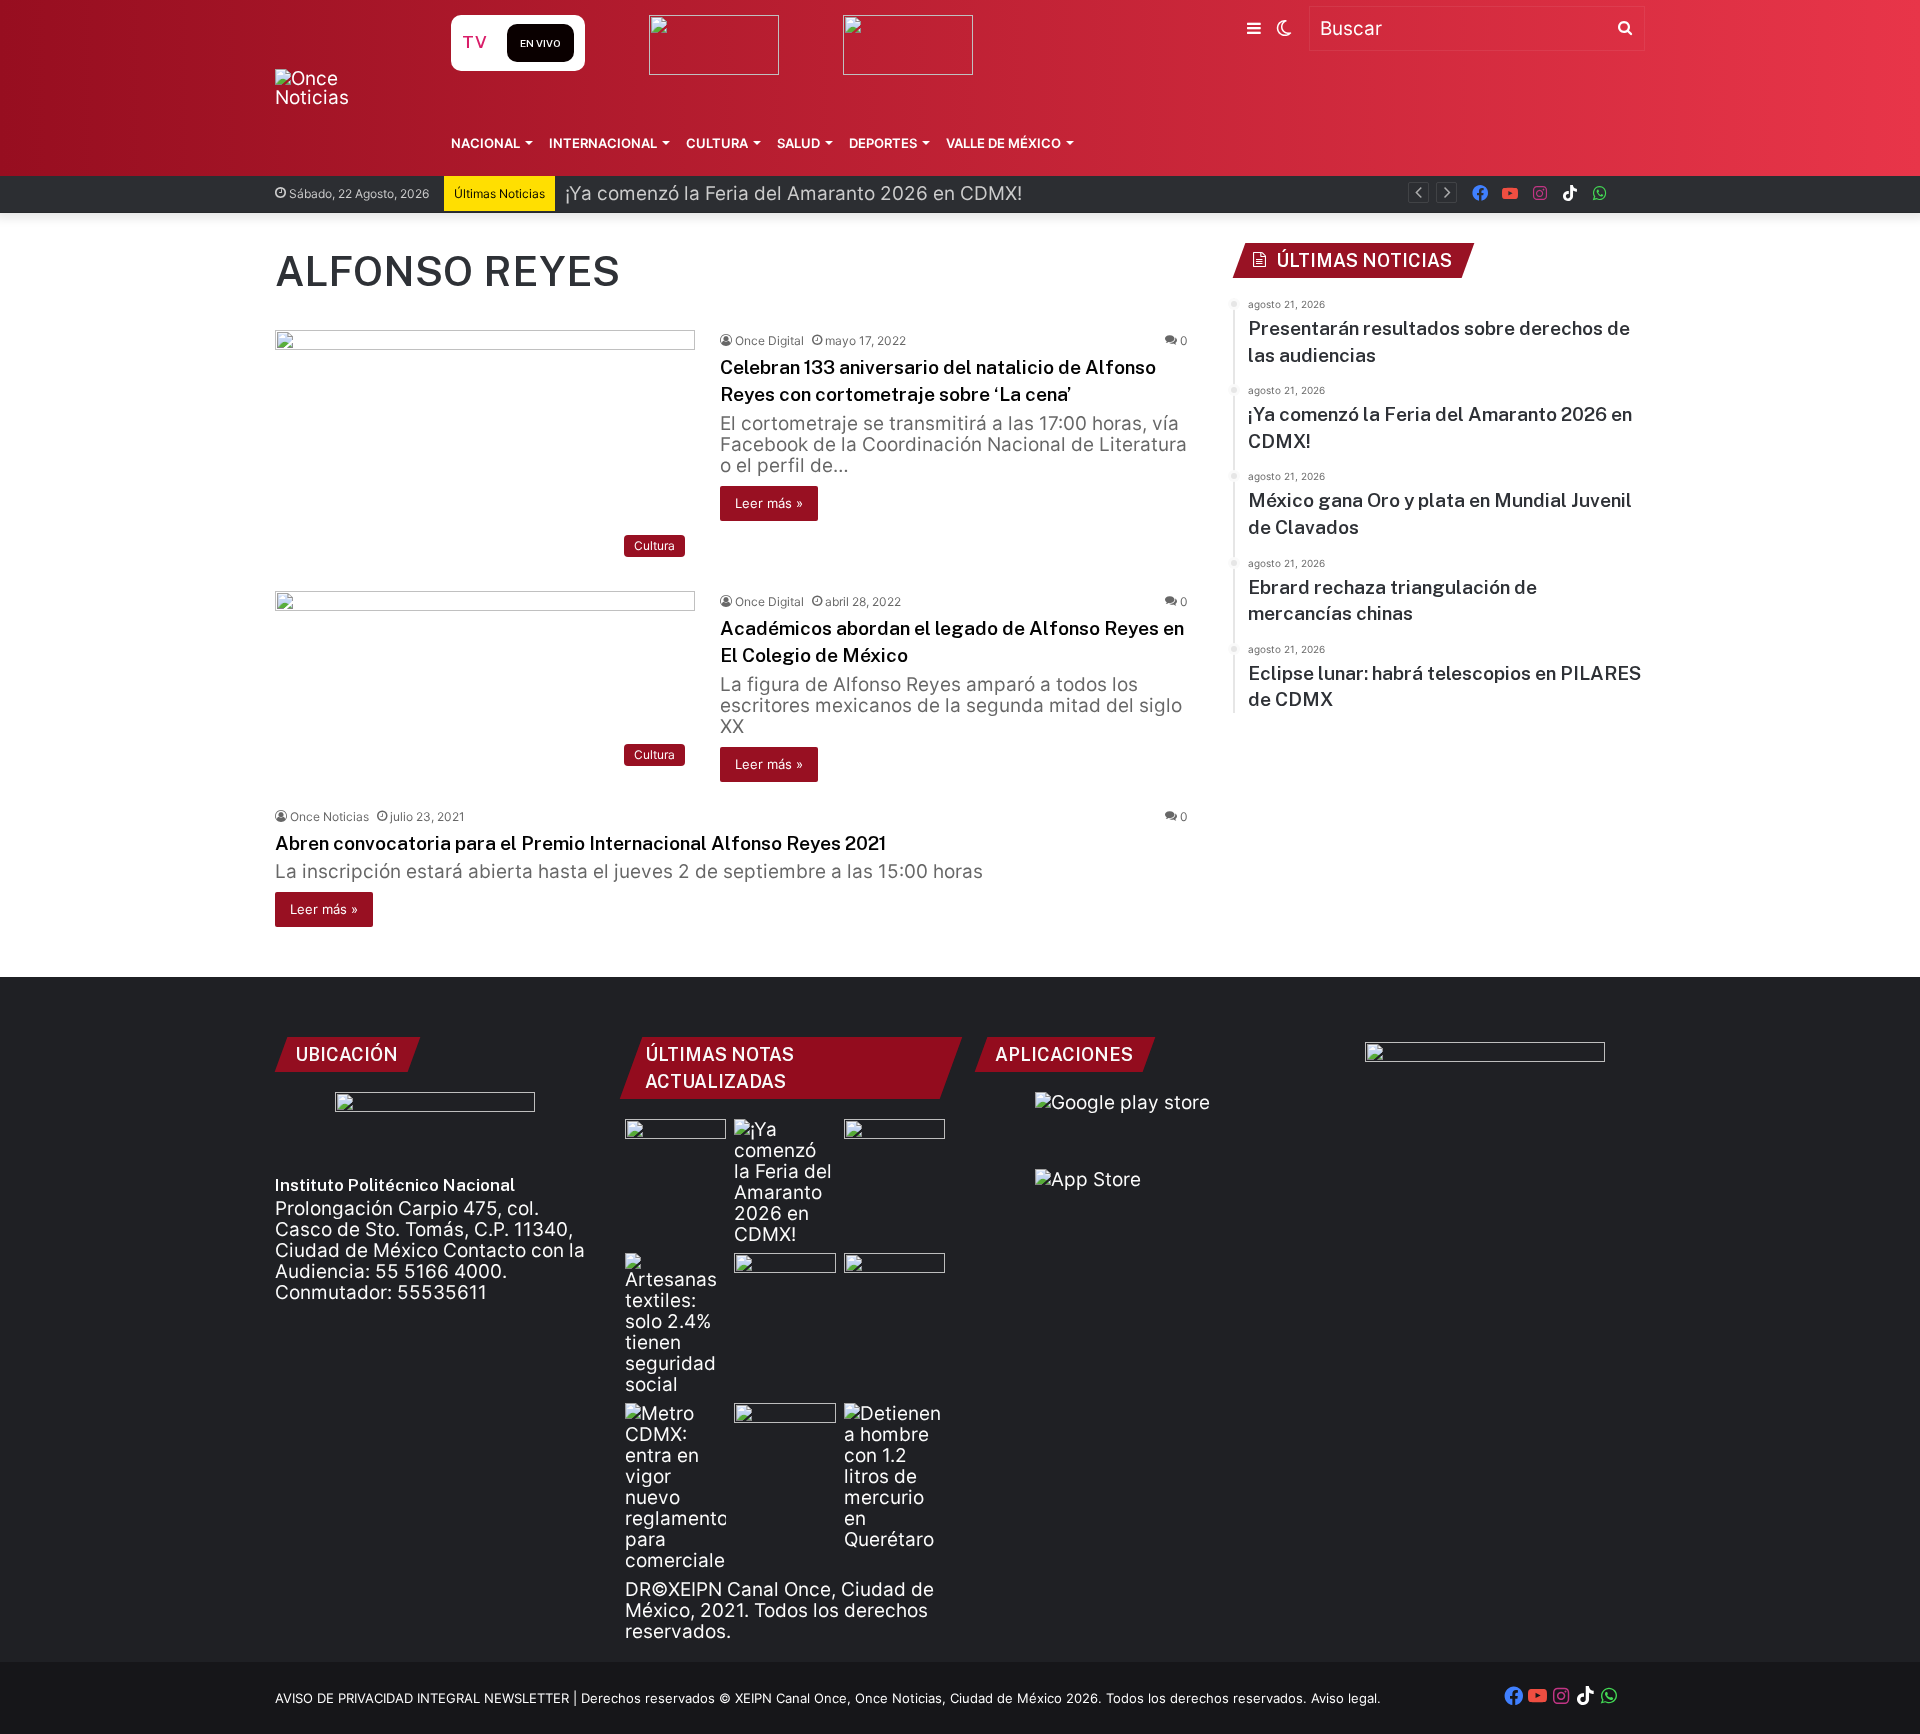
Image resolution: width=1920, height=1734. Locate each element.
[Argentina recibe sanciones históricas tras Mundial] (784, 1431)
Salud (798, 143)
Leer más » (769, 503)
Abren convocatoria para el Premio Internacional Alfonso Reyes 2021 (580, 843)
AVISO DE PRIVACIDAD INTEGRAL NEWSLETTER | (428, 1698)
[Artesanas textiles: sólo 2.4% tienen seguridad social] (675, 1324)
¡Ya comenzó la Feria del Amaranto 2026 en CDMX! (793, 193)
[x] (1630, 193)
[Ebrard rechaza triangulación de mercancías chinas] (784, 1281)
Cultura (717, 143)
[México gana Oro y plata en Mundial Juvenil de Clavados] (894, 1147)
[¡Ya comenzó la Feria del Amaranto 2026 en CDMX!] (784, 1182)
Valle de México (1003, 143)
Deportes (883, 143)
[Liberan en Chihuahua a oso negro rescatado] (894, 1281)
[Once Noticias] (343, 88)
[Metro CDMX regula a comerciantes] (675, 1487)
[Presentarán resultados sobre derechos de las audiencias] (675, 1147)
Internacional (603, 143)
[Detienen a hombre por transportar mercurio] (894, 1476)
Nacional (485, 143)
